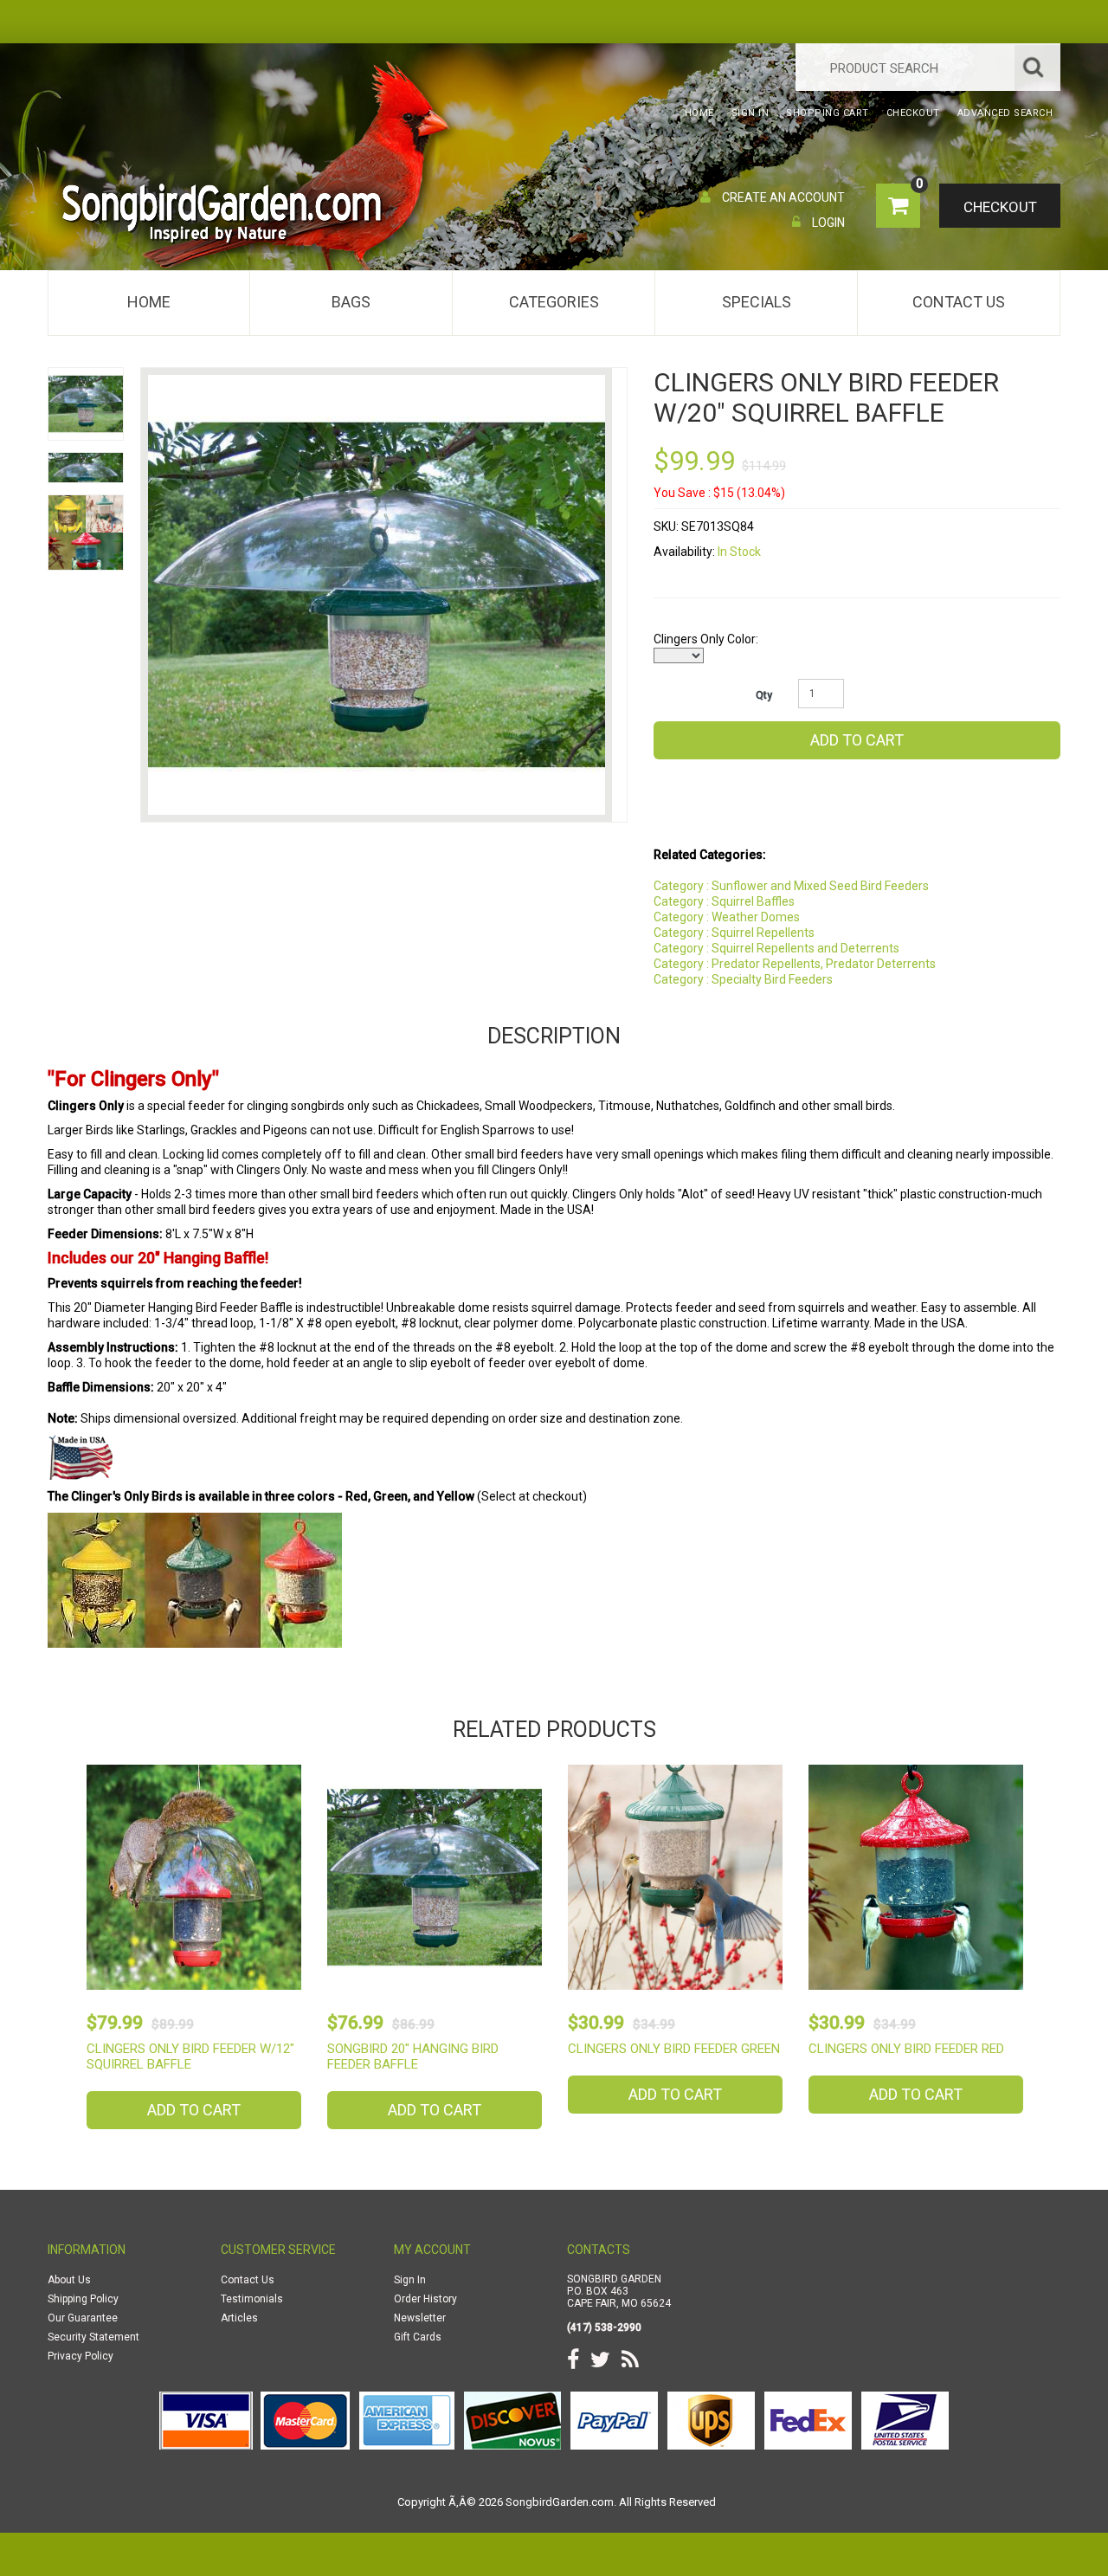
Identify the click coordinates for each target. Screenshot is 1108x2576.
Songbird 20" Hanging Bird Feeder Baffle (413, 2056)
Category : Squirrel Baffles (724, 901)
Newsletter (420, 2318)
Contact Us (959, 302)
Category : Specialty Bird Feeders (743, 979)
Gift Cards (418, 2337)
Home (149, 302)
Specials (757, 302)
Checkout (1000, 207)
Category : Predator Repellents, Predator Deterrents (795, 964)
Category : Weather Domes (727, 917)
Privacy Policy (81, 2356)
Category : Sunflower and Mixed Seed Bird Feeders (791, 886)
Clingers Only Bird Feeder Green (674, 2049)
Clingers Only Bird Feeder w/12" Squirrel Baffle (190, 2056)
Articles (239, 2318)
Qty (764, 695)
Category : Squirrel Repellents (734, 933)
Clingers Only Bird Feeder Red (906, 2049)
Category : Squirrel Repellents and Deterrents (776, 948)
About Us (69, 2280)
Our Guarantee (83, 2318)
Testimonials (252, 2299)
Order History (425, 2299)
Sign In (410, 2280)
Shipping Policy (83, 2299)
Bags (351, 302)
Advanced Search (1005, 113)
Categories (554, 302)
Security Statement (93, 2337)
